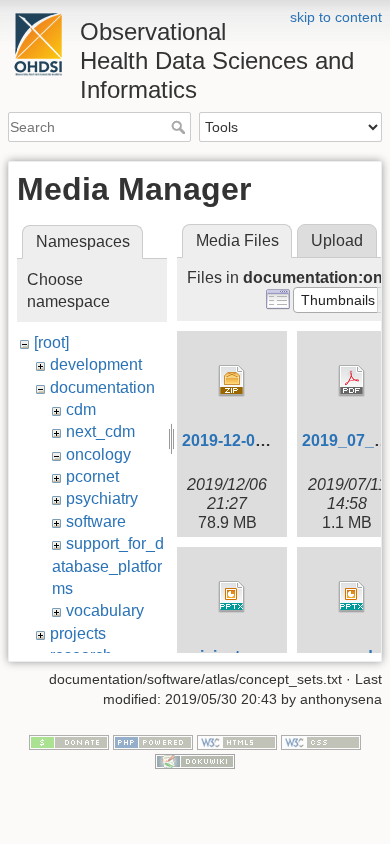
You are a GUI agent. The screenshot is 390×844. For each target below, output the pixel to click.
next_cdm (100, 431)
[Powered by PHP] (153, 741)
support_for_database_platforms (108, 566)
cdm (81, 409)
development (96, 364)
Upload (337, 240)
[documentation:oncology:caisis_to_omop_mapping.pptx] (232, 597)
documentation (102, 387)
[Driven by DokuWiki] (195, 761)
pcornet (92, 476)
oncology (98, 454)
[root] (51, 342)
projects (78, 633)
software (96, 521)
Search (180, 127)
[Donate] (69, 741)
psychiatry (102, 498)
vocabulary (105, 610)
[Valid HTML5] (237, 741)
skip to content (336, 17)
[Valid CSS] (321, 741)
